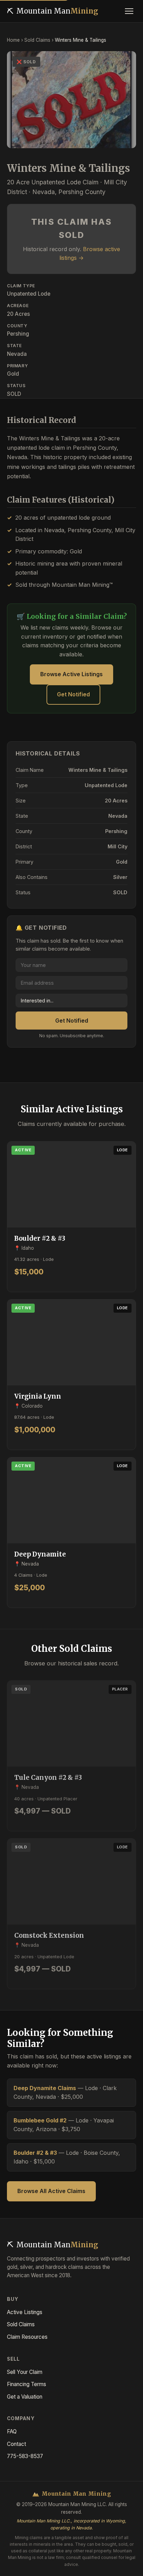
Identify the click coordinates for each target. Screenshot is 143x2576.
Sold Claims (37, 40)
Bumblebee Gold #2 (40, 2120)
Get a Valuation (25, 2397)
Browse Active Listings (71, 674)
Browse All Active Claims (51, 2191)
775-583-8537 (25, 2456)
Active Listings (25, 2312)
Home (13, 40)
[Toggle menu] (129, 11)
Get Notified (73, 694)
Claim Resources (27, 2337)
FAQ (12, 2431)
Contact (16, 2444)
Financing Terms (27, 2384)
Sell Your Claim (25, 2372)
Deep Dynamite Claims (45, 2088)
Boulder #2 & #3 (35, 2153)
